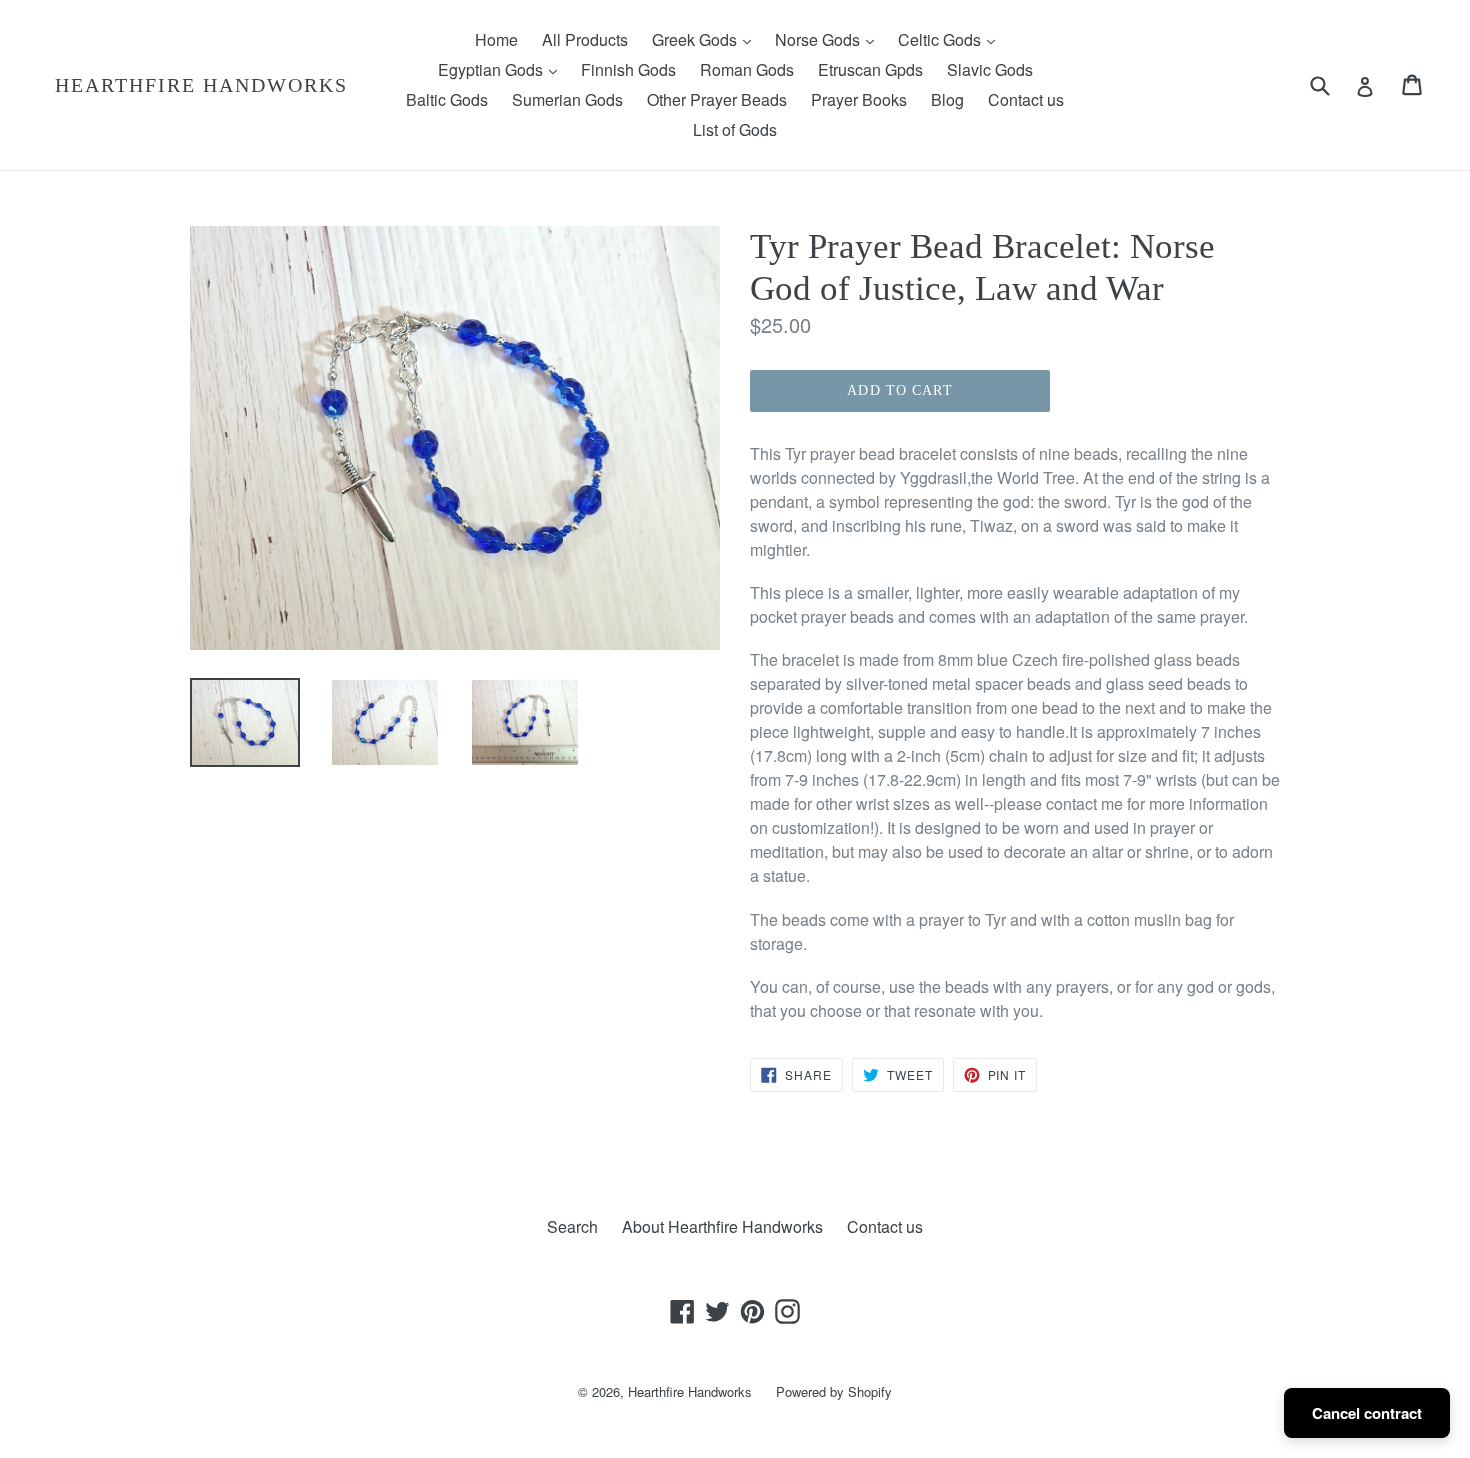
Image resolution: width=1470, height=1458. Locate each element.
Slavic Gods (990, 69)
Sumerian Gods (567, 99)
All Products (585, 39)
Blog (947, 99)
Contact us (1026, 99)
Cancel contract (1367, 1413)
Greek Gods (706, 39)
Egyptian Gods (502, 69)
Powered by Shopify (834, 1391)
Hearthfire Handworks (201, 85)
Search (572, 1226)
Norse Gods (829, 39)
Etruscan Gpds (870, 69)
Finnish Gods (628, 69)
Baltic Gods (447, 99)
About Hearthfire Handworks (722, 1226)
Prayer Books (859, 99)
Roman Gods (747, 69)
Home (496, 39)
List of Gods (735, 129)
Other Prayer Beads (717, 99)
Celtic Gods (951, 39)
